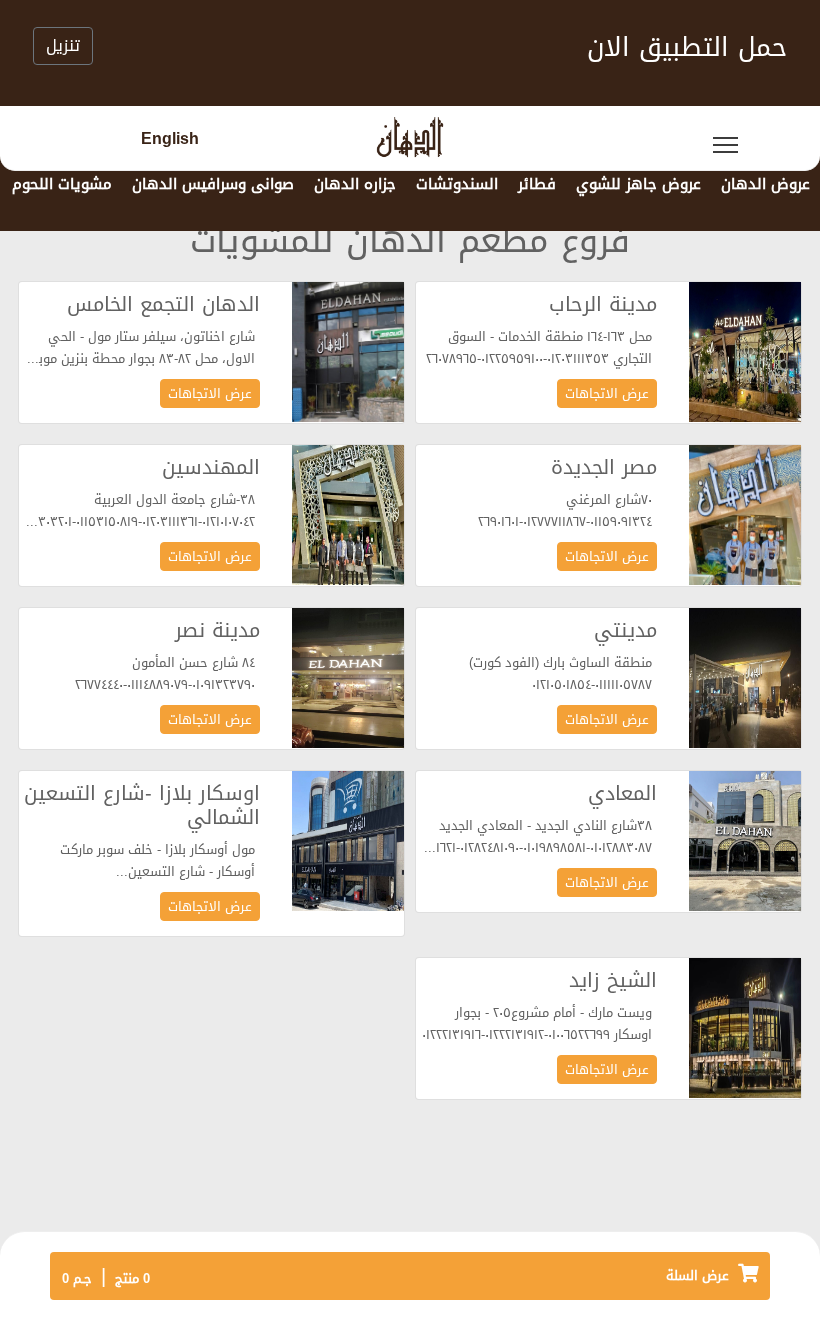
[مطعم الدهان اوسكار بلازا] (348, 842)
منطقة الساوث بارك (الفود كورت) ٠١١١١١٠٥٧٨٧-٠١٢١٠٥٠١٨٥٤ (560, 674)
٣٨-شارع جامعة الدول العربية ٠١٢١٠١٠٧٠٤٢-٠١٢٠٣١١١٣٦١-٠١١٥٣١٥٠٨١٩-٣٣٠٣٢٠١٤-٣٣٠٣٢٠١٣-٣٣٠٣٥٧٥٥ (142, 511)
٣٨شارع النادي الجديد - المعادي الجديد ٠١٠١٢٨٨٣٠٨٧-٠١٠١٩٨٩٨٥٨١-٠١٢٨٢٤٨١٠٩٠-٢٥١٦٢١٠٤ (537, 837)
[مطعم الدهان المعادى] (745, 842)
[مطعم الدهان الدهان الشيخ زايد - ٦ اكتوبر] (745, 1029)
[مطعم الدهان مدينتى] (745, 679)
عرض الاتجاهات (607, 393)
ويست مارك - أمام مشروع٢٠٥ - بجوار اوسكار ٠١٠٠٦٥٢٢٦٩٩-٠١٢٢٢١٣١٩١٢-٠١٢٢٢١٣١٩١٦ (537, 1024)
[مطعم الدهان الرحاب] (745, 353)
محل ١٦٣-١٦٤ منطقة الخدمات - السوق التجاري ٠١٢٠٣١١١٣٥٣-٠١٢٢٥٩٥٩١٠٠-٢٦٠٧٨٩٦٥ (539, 348)
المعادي (622, 793)
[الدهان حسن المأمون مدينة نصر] (348, 679)
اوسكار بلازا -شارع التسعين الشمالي (142, 805)
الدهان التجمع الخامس (163, 304)
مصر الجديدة (604, 467)
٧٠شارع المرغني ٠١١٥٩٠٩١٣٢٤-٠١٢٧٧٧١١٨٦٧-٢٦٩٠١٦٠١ (565, 511)
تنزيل (63, 45)
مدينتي (625, 630)
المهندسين (211, 467)
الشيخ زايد (613, 980)
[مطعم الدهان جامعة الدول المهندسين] (348, 516)
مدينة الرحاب (603, 304)
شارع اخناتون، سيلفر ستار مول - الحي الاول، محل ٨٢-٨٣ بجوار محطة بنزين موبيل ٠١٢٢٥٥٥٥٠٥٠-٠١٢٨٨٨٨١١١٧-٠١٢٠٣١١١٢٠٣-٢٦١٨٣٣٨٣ (140, 348)
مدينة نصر (217, 630)
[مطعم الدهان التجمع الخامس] (348, 353)
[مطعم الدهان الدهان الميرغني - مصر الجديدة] (745, 516)
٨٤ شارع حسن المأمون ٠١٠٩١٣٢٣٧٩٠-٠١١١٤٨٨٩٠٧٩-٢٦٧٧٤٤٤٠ (165, 674)
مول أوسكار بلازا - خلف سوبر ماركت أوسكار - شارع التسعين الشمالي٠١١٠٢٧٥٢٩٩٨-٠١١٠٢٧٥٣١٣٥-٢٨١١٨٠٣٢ (142, 861)
